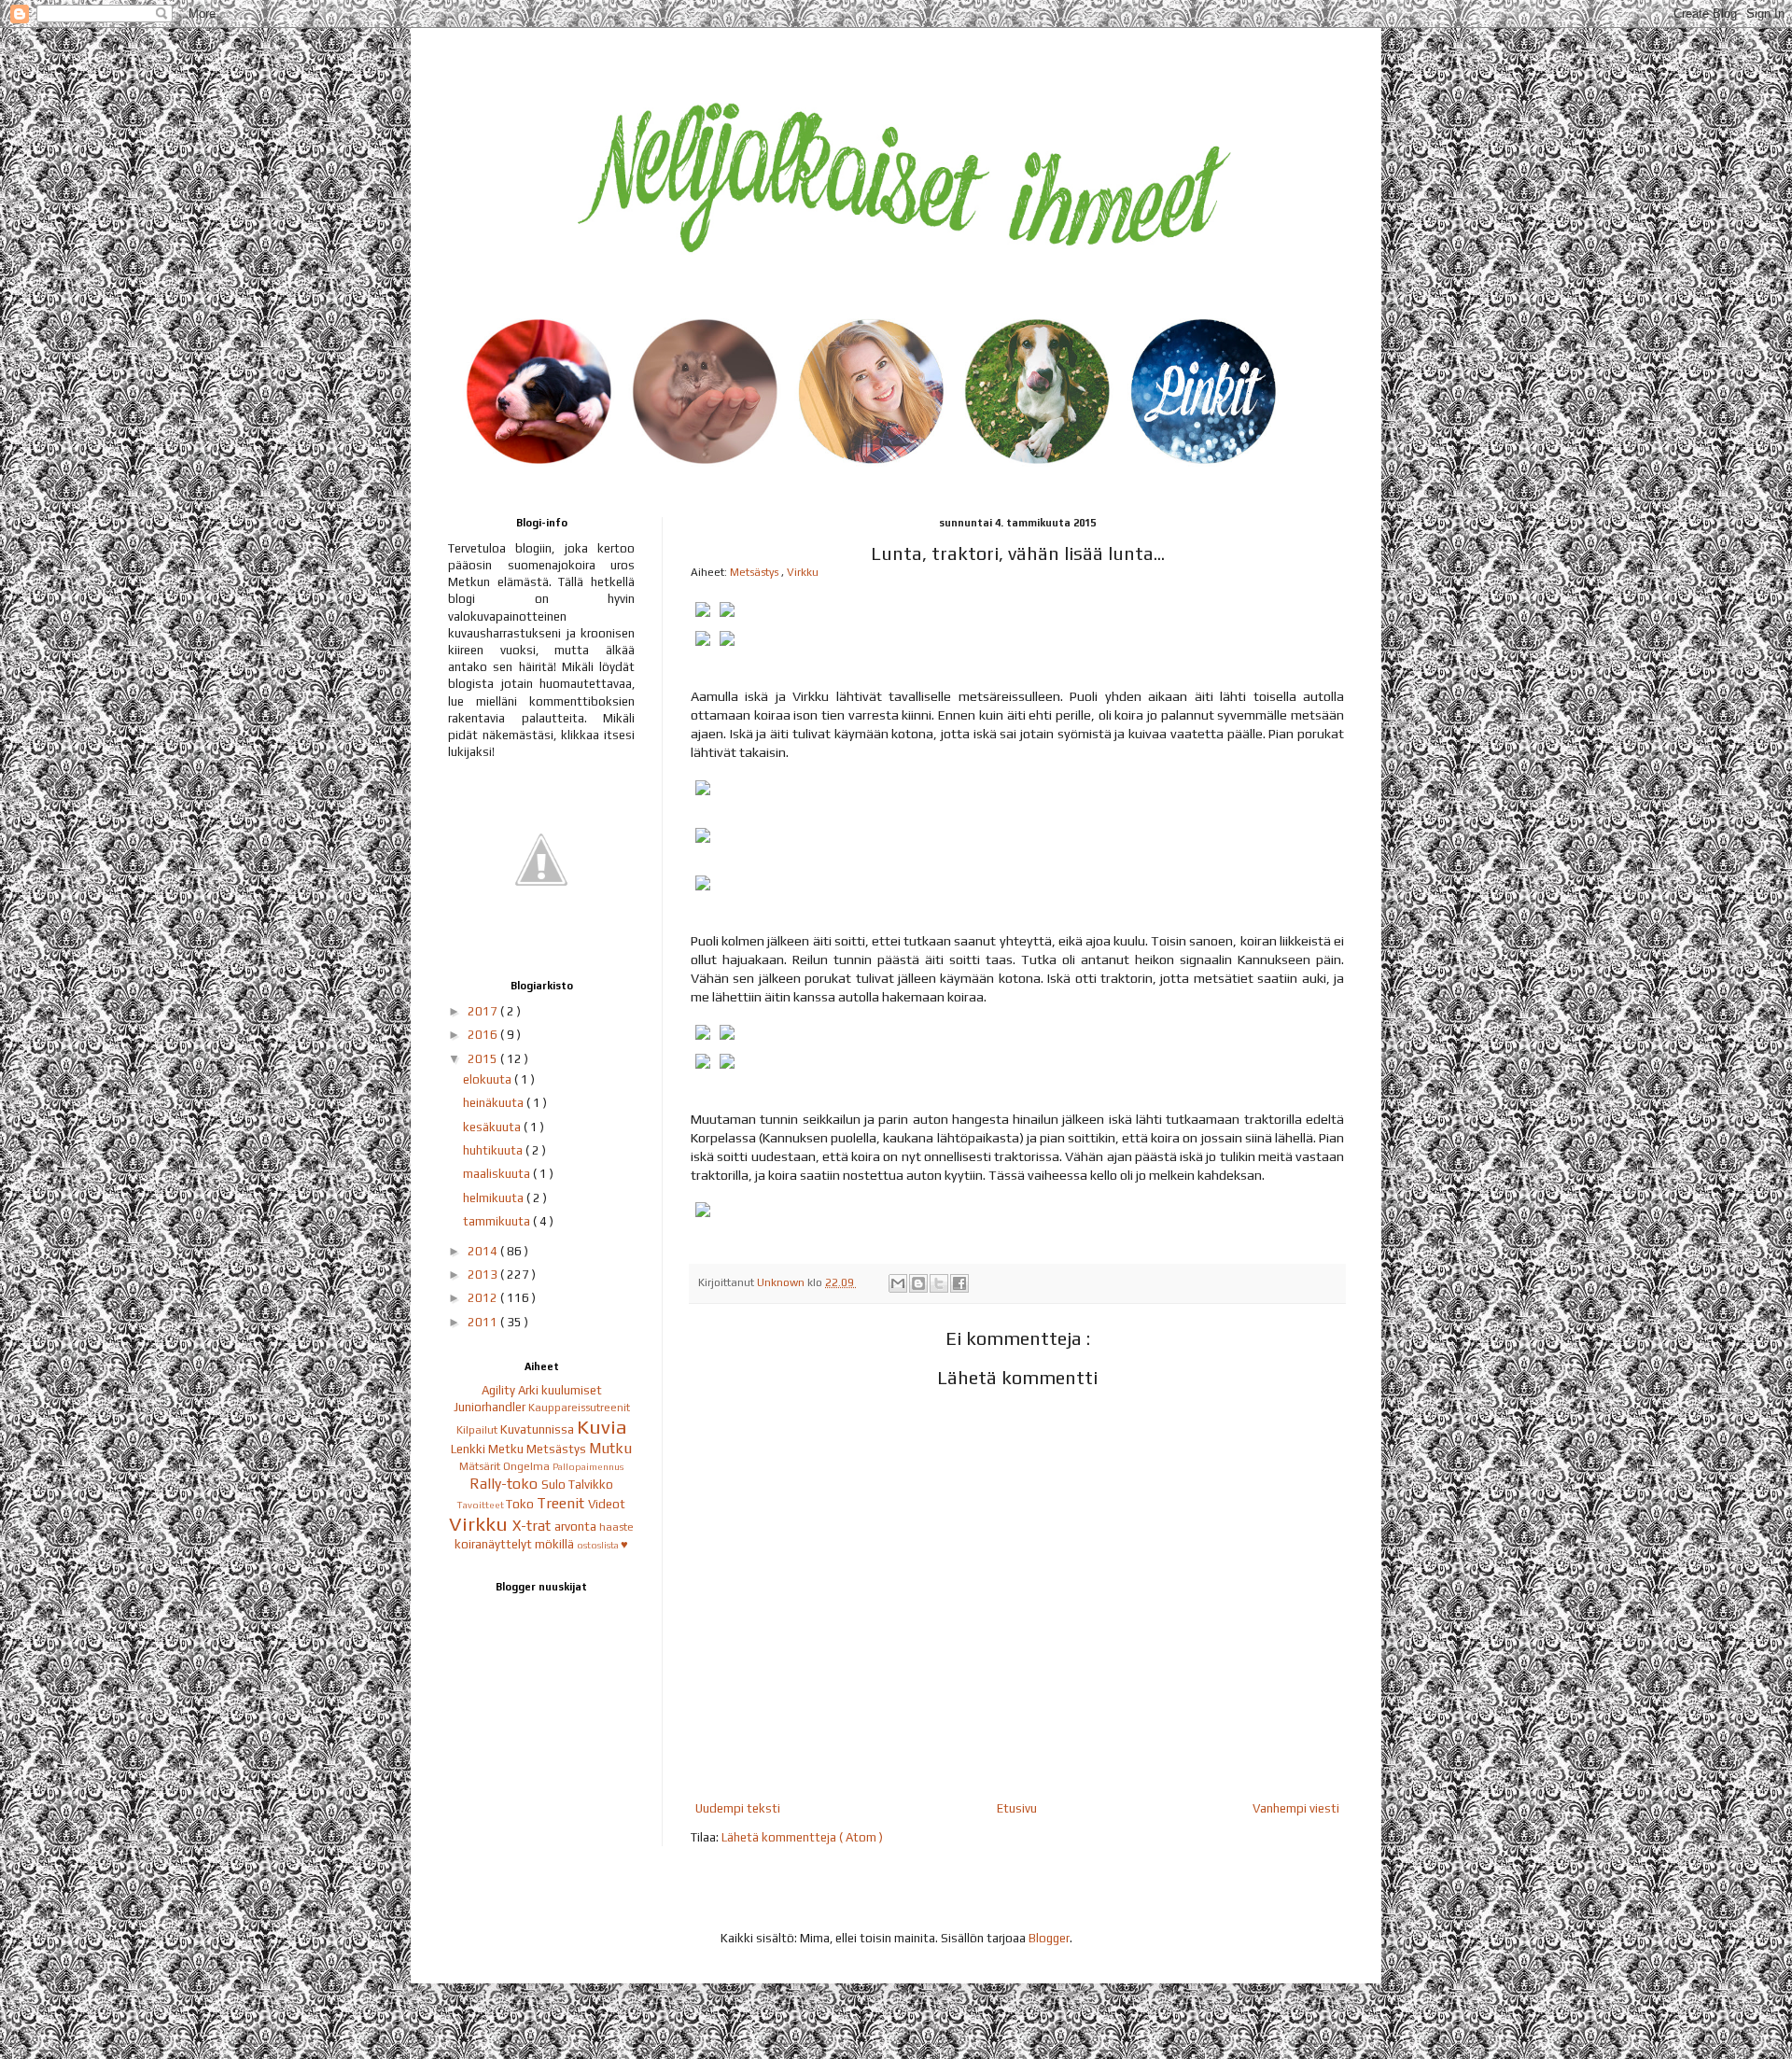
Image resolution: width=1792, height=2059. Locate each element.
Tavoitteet (482, 1505)
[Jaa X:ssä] (939, 1283)
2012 (484, 1298)
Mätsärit (481, 1466)
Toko (521, 1504)
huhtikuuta (494, 1150)
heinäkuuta (495, 1103)
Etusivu (1017, 1808)
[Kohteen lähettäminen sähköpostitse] (898, 1283)
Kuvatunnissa (539, 1429)
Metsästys (756, 572)
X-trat (533, 1525)
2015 (484, 1059)
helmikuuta (495, 1198)
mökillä (556, 1544)
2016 (484, 1035)
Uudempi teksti (738, 1808)
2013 (484, 1275)
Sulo (555, 1485)
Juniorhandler (491, 1407)
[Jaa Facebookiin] (959, 1283)
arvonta (577, 1527)
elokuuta (489, 1079)
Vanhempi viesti (1296, 1808)
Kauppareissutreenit (579, 1408)
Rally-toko (505, 1483)
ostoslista (599, 1545)
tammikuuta (498, 1221)
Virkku (803, 572)
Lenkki (469, 1449)
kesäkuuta (493, 1127)
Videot (607, 1504)
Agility (500, 1390)
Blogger (1049, 1938)
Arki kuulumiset (560, 1390)
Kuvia (602, 1427)
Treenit (562, 1503)
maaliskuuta (498, 1174)
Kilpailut (478, 1430)
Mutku (610, 1448)
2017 (484, 1011)
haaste (616, 1527)
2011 (484, 1322)
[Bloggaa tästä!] (918, 1283)
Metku (507, 1449)
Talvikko (591, 1485)
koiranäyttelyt (495, 1544)
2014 (484, 1251)
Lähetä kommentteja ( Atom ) (802, 1837)
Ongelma (528, 1466)
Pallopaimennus (588, 1466)
